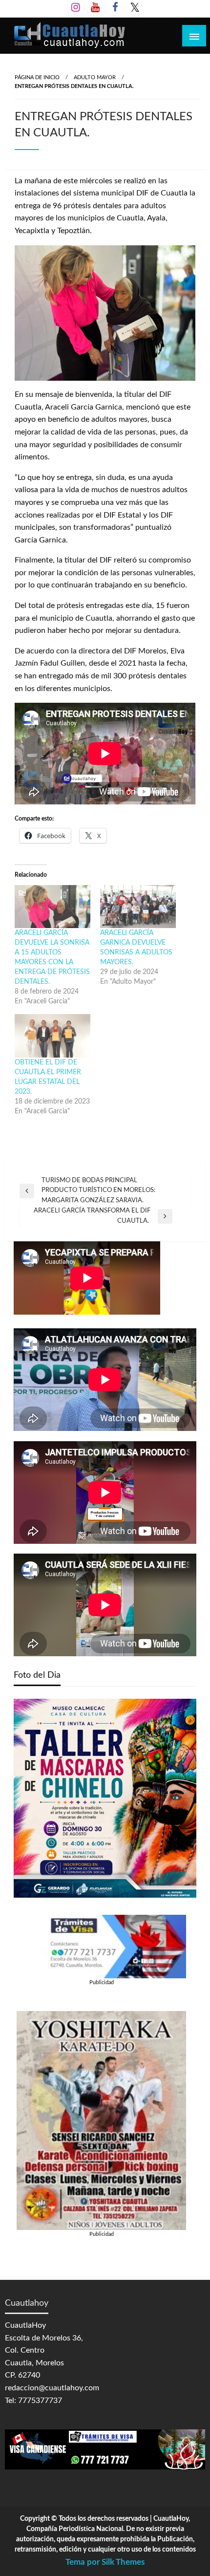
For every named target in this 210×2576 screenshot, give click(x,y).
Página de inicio (37, 77)
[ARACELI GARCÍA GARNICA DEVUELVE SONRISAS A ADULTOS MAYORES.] (138, 907)
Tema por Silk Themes (105, 2562)
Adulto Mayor (95, 77)
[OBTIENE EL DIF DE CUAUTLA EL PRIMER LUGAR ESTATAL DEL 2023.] (52, 1036)
